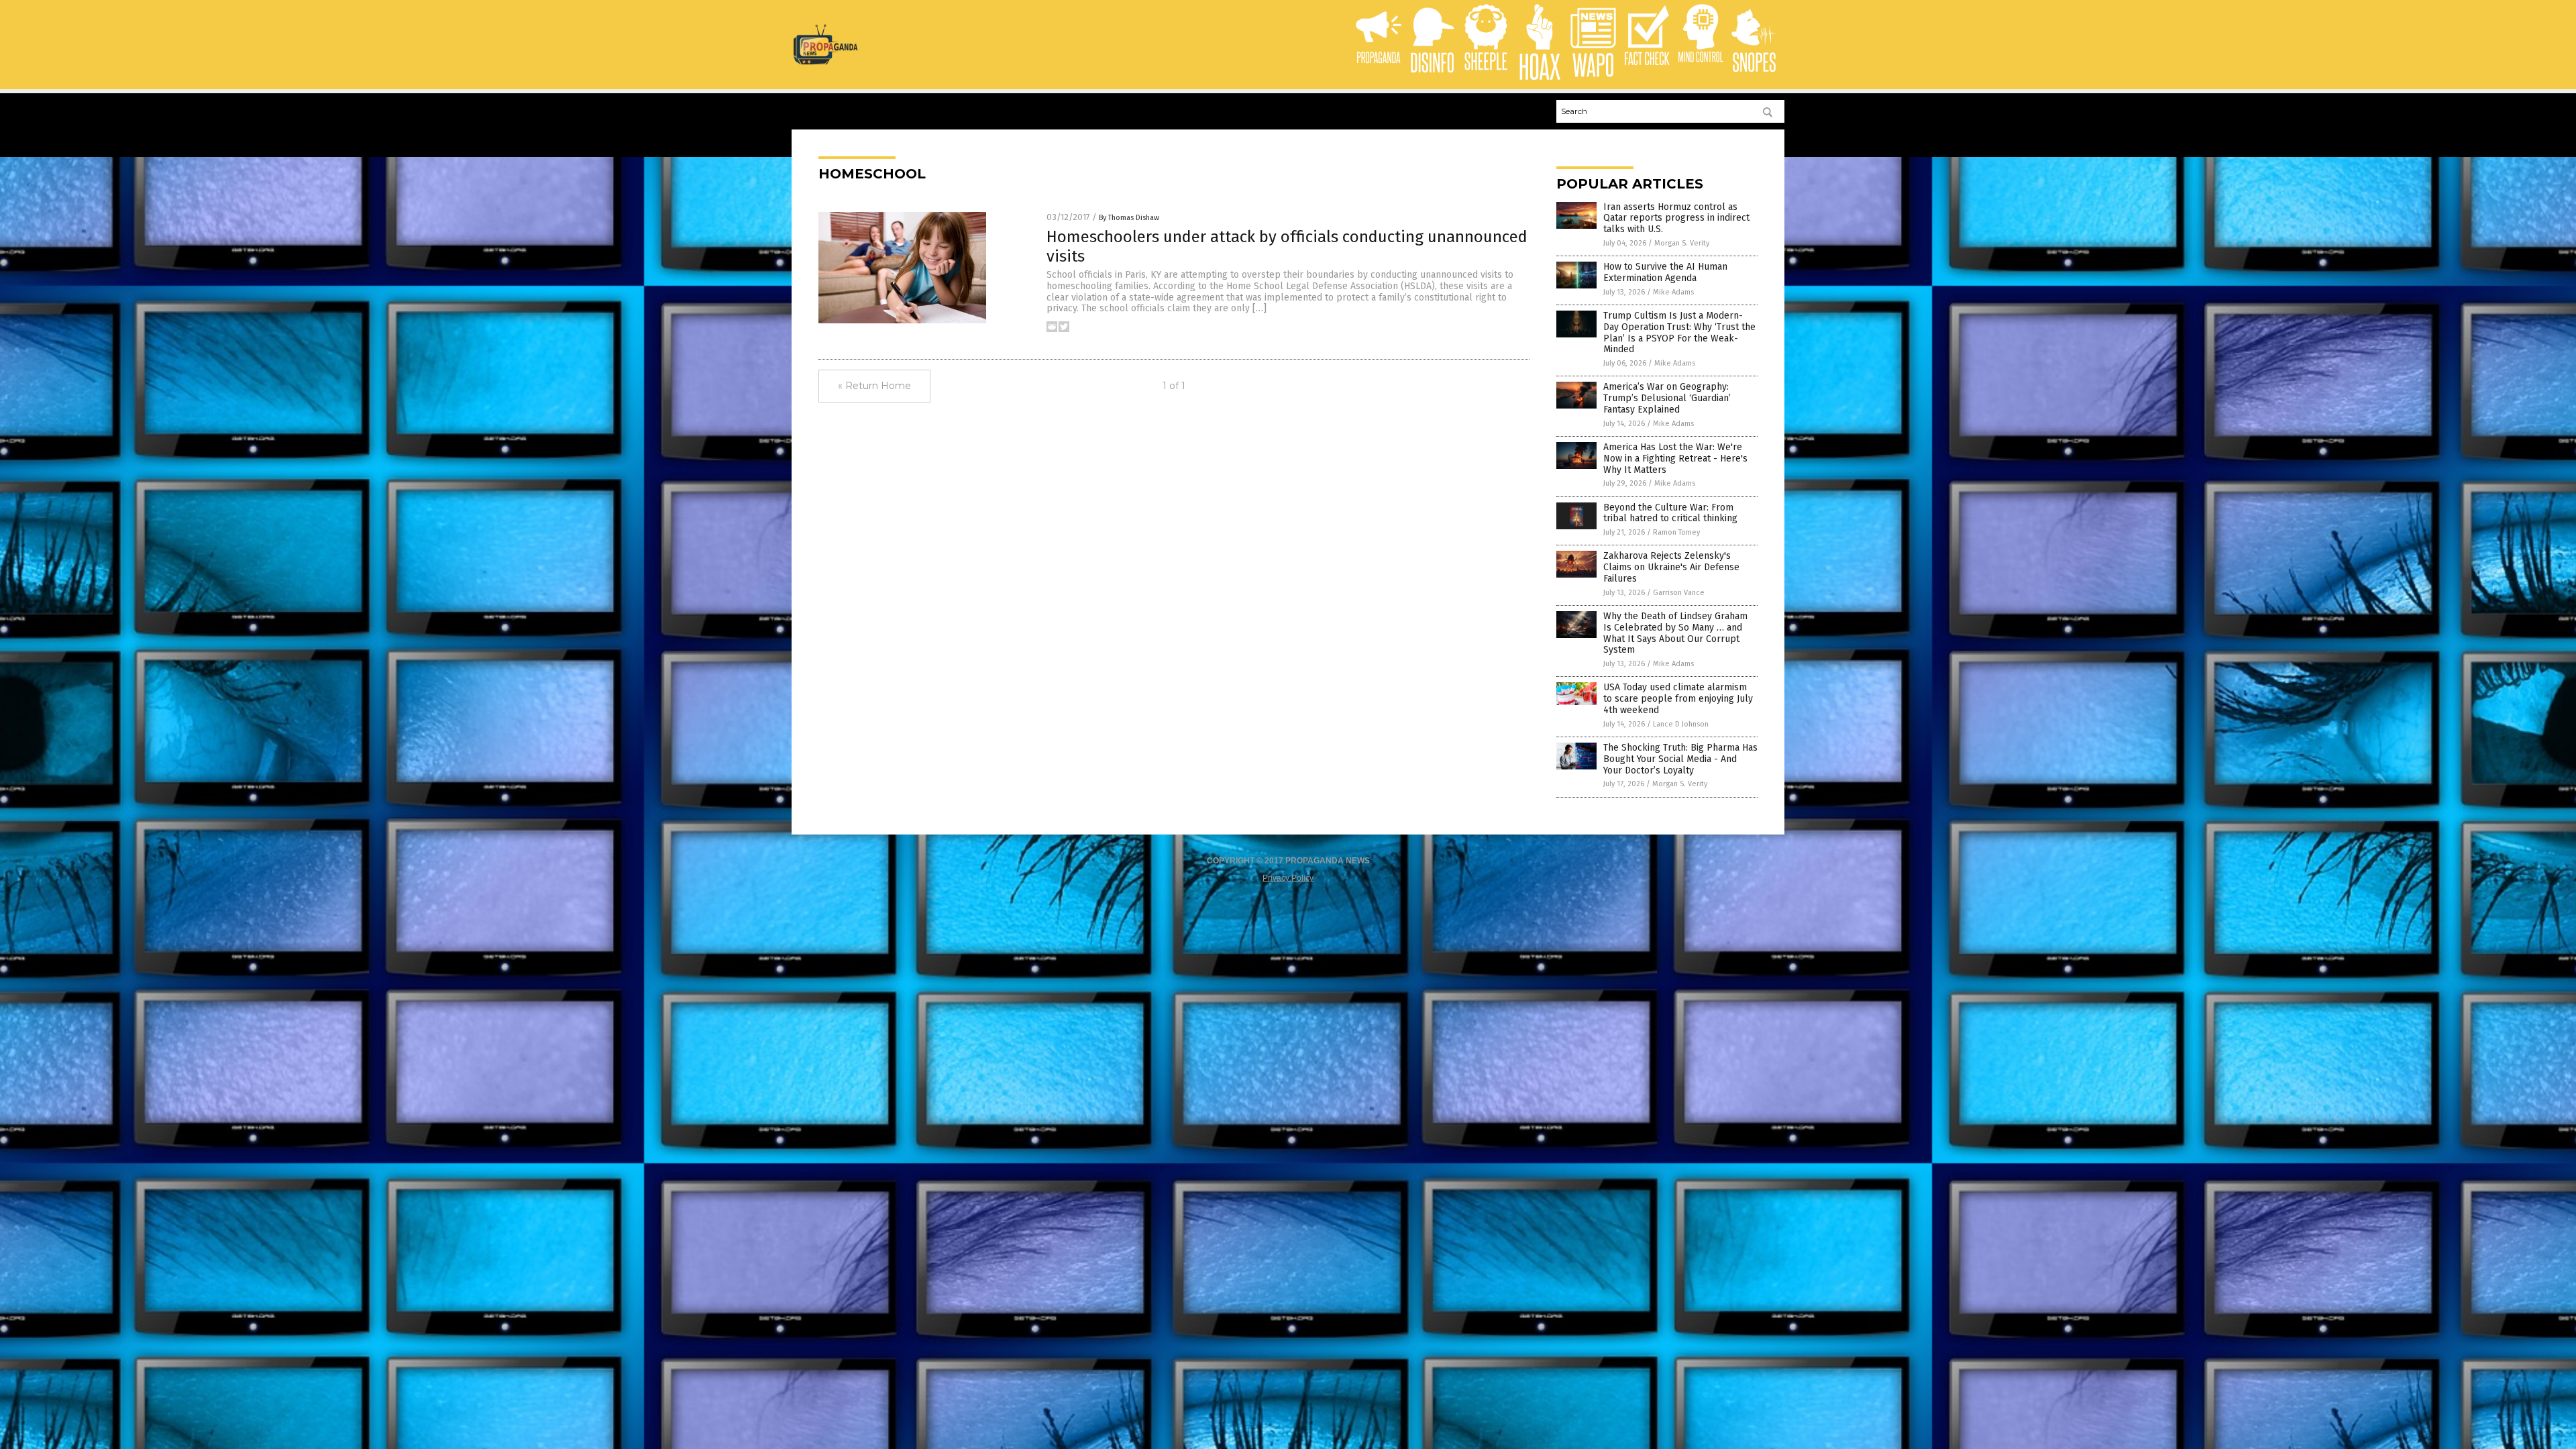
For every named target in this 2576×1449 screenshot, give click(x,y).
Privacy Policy (1288, 878)
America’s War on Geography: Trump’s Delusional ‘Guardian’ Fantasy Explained (1667, 398)
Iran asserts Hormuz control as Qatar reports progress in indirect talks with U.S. (1676, 218)
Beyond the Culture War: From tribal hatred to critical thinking (1670, 513)
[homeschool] (825, 62)
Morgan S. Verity (1682, 243)
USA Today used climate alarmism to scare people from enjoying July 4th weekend (1678, 699)
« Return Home (874, 386)
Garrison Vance (1679, 593)
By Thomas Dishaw (1129, 218)
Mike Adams (1673, 292)
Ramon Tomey (1676, 532)
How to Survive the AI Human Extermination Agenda (1665, 272)
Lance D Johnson (1681, 724)
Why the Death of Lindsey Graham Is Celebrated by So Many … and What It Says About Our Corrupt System (1675, 633)
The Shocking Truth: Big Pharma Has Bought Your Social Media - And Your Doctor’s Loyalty (1680, 759)
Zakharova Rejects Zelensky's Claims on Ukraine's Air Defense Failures (1671, 567)
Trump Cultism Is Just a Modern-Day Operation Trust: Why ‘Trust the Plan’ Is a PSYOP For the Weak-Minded (1679, 332)
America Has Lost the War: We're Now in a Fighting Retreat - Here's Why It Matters (1675, 459)
